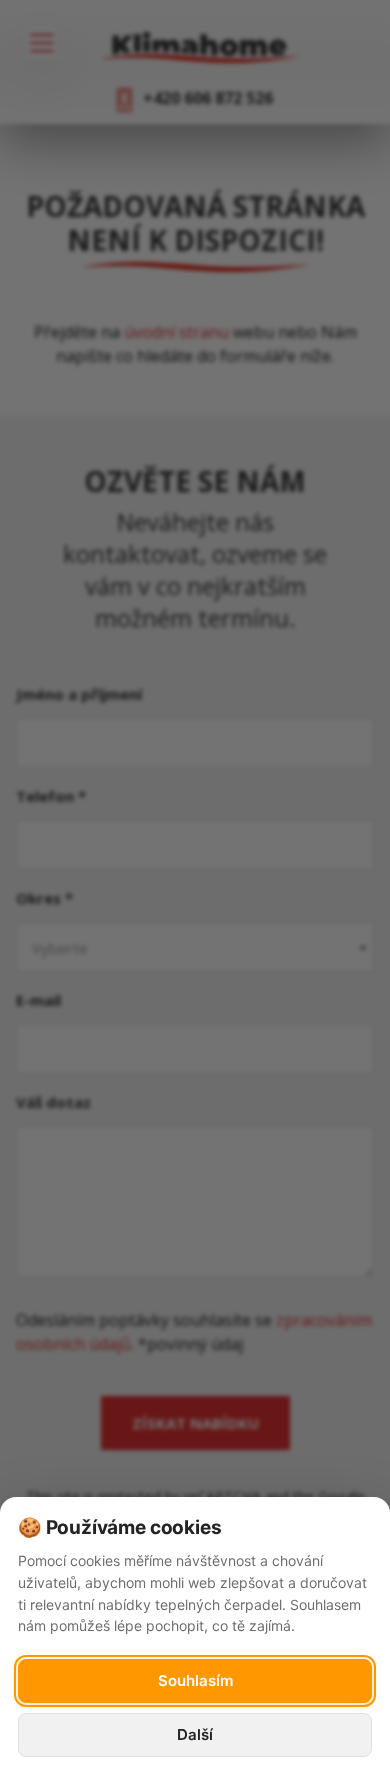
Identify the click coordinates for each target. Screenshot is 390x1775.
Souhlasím (195, 1680)
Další (195, 1734)
